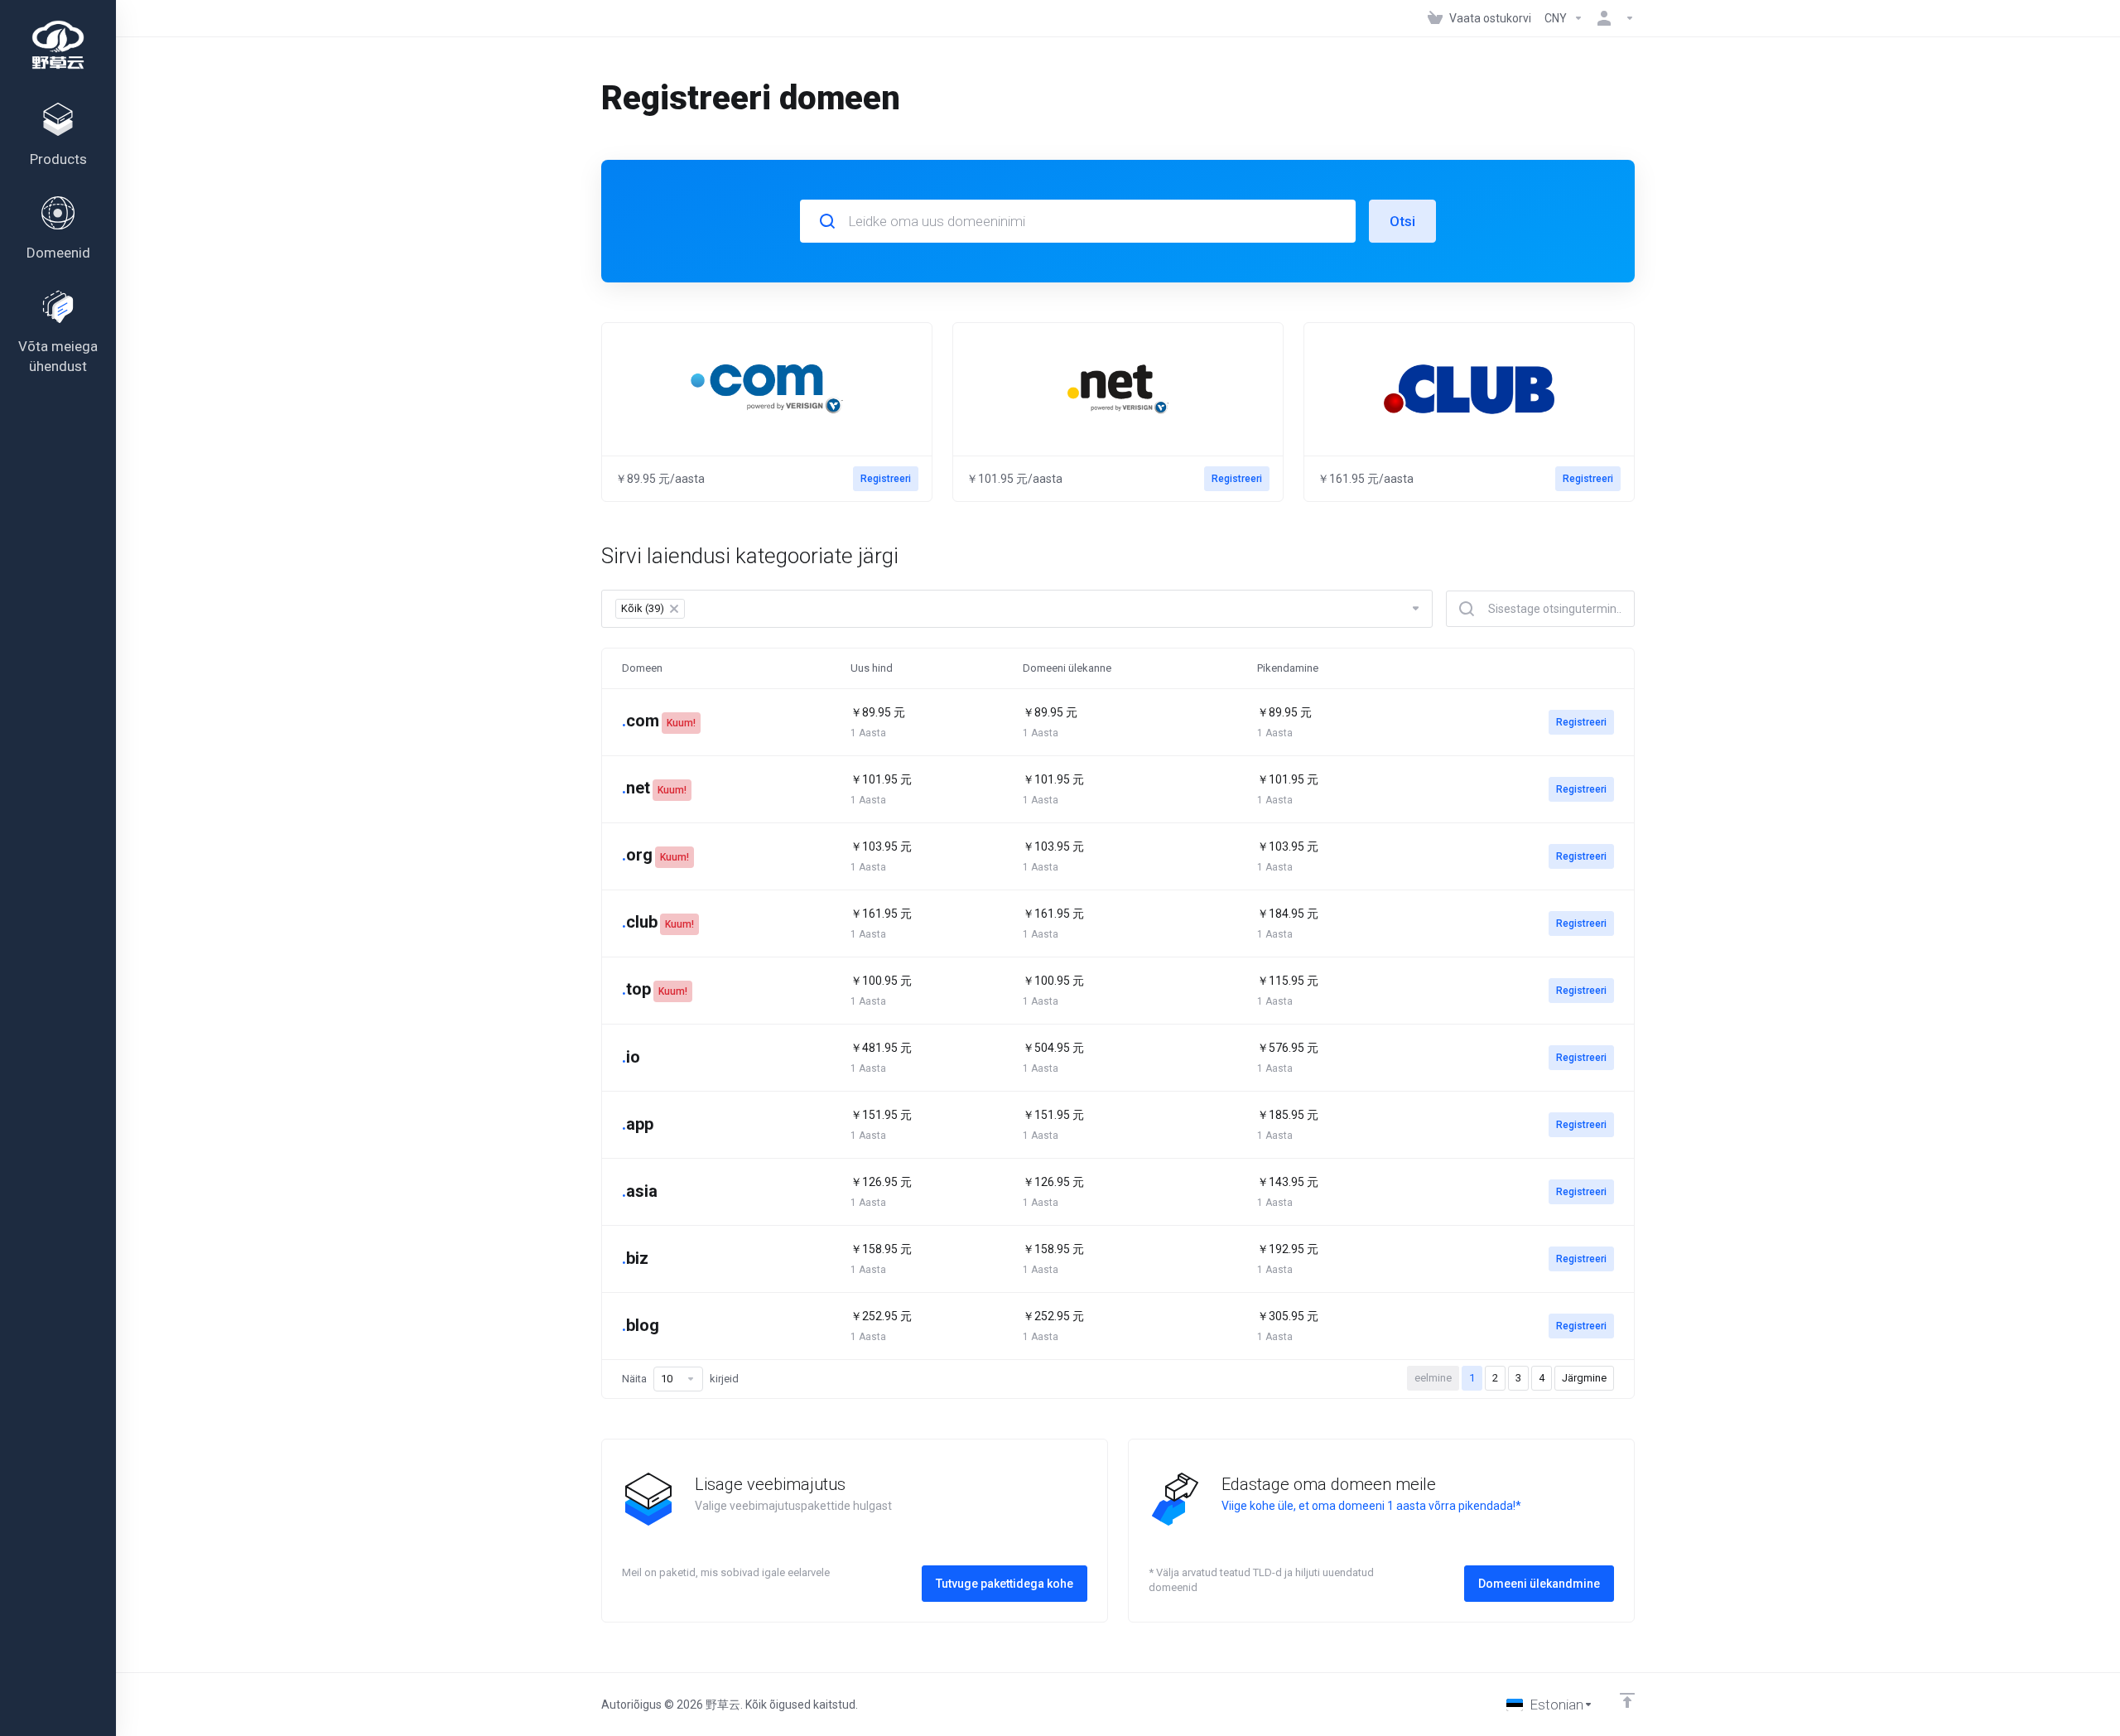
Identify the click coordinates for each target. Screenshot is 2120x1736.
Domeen (642, 668)
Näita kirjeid (680, 1379)
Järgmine (1584, 1378)
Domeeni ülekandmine (1539, 1584)
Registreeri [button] (886, 479)
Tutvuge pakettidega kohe (1005, 1584)
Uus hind (872, 668)
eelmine (1433, 1378)
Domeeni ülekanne (1067, 668)
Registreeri (1581, 722)
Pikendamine (1288, 668)
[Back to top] (1627, 1700)
